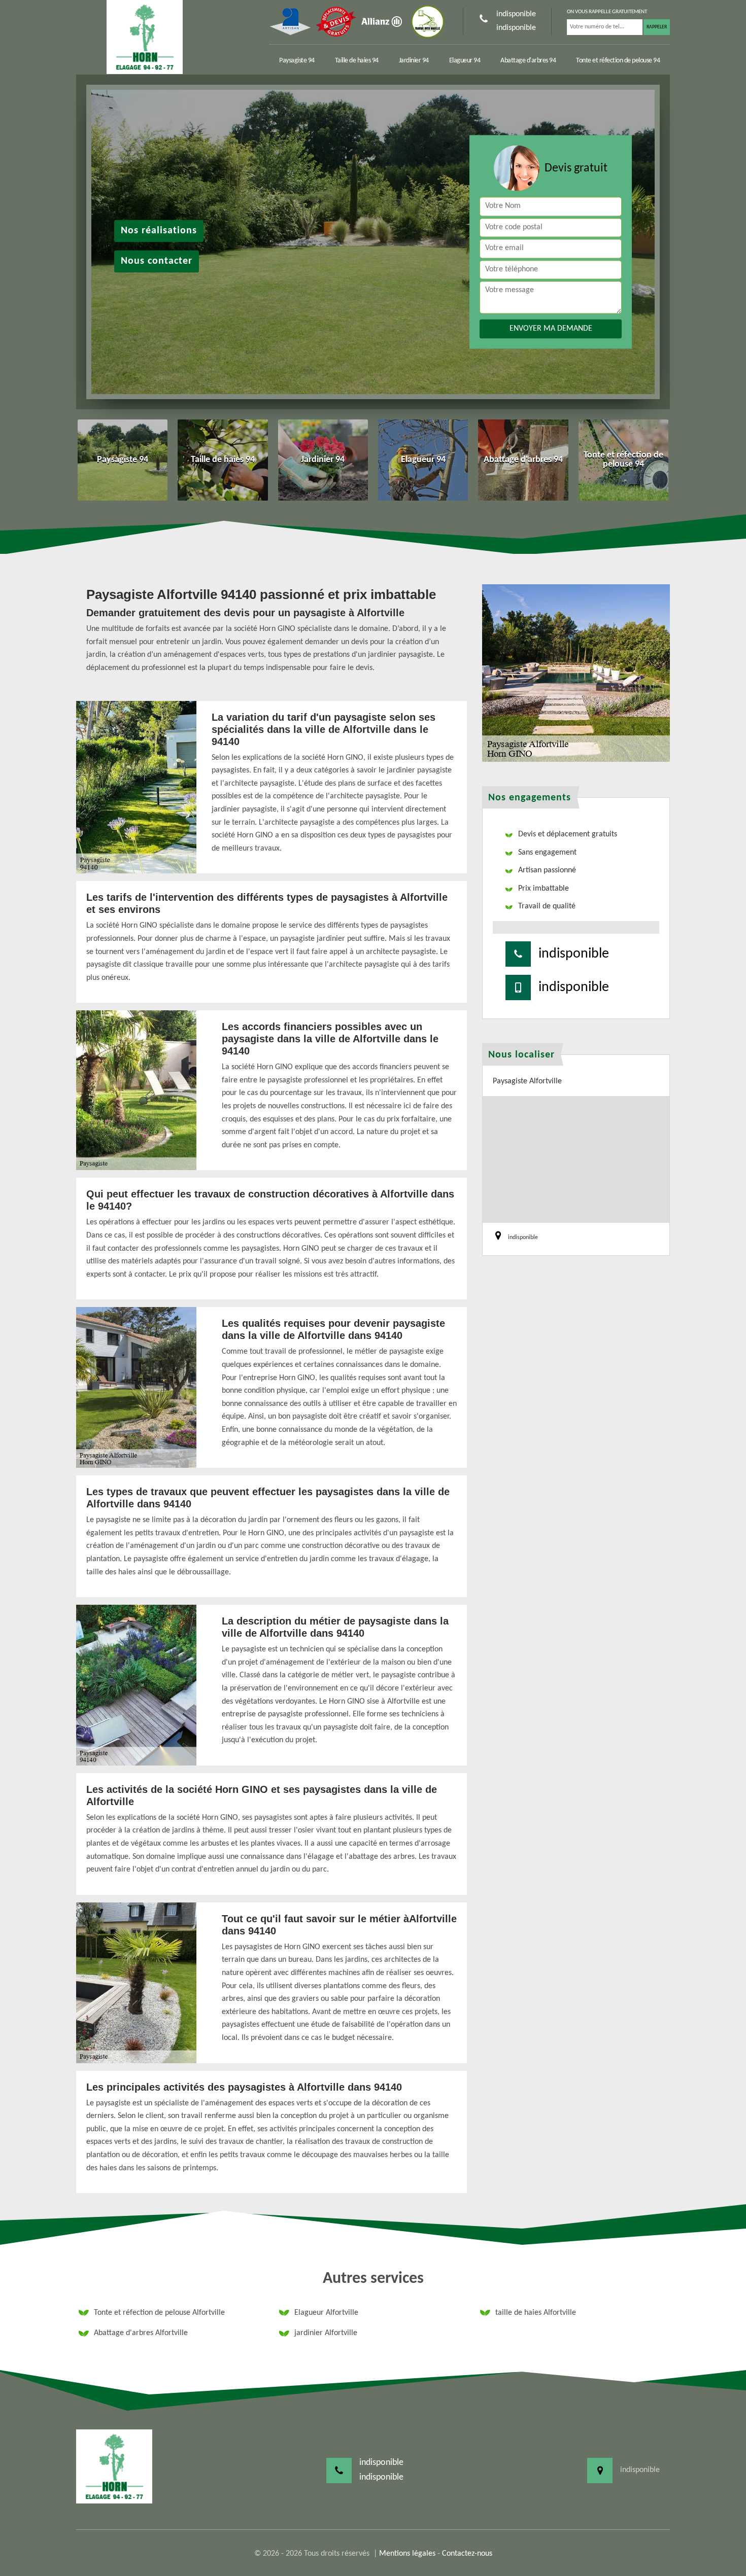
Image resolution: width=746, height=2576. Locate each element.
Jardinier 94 (414, 61)
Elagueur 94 (465, 61)
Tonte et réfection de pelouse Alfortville (159, 2313)
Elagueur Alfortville (326, 2313)
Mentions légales (407, 2554)
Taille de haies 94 (357, 61)
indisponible (516, 14)
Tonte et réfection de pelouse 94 (618, 61)
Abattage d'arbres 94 (528, 61)
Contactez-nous (467, 2554)
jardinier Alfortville (326, 2333)
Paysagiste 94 (297, 61)
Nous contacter (157, 261)
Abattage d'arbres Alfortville (141, 2333)
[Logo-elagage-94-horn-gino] (145, 37)
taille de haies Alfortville (536, 2313)
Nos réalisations (159, 231)
